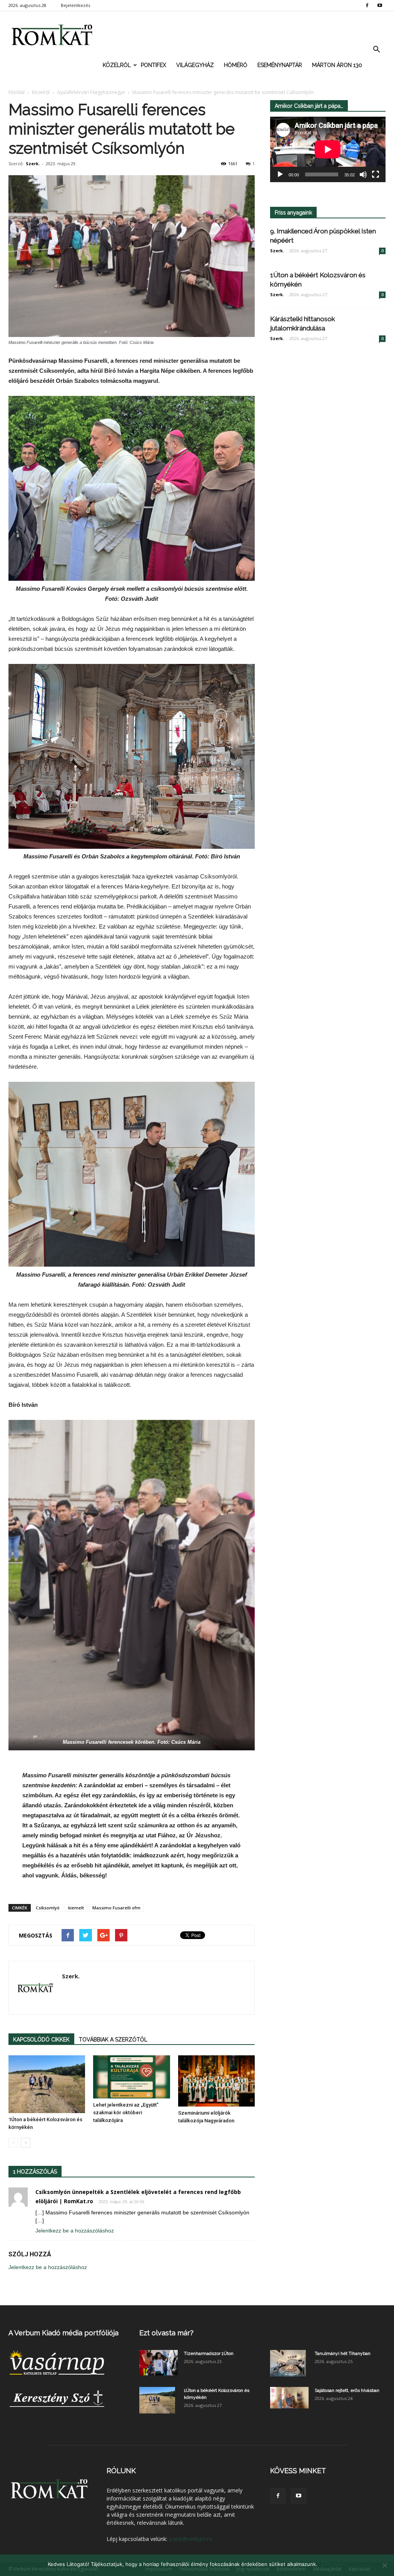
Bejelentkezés (75, 5)
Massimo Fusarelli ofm (116, 1908)
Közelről (117, 65)
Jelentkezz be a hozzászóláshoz (75, 2231)
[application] (328, 149)
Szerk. (33, 163)
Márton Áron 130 (337, 65)
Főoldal (17, 92)
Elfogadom (334, 2564)
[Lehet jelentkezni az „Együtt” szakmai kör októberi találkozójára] (131, 2077)
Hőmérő (236, 65)
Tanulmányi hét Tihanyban (343, 2353)
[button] (376, 50)
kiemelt (76, 1908)
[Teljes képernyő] (376, 174)
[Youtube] (380, 5)
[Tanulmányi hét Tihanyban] (288, 2363)
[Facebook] (367, 5)
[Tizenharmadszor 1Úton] (159, 2363)
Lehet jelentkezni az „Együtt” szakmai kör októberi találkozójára (126, 2113)
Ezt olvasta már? (166, 2333)
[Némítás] (363, 174)
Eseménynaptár (280, 65)
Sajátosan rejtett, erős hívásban (347, 2390)
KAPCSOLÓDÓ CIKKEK (41, 2040)
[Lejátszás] (280, 174)
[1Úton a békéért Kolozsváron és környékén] (47, 2084)
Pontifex (154, 65)
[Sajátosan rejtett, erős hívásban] (289, 2398)
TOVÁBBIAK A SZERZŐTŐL (113, 2040)
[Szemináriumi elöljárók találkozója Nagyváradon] (216, 2081)
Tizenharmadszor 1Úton (209, 2353)
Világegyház (195, 65)
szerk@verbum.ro (191, 2539)
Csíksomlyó (48, 1908)
